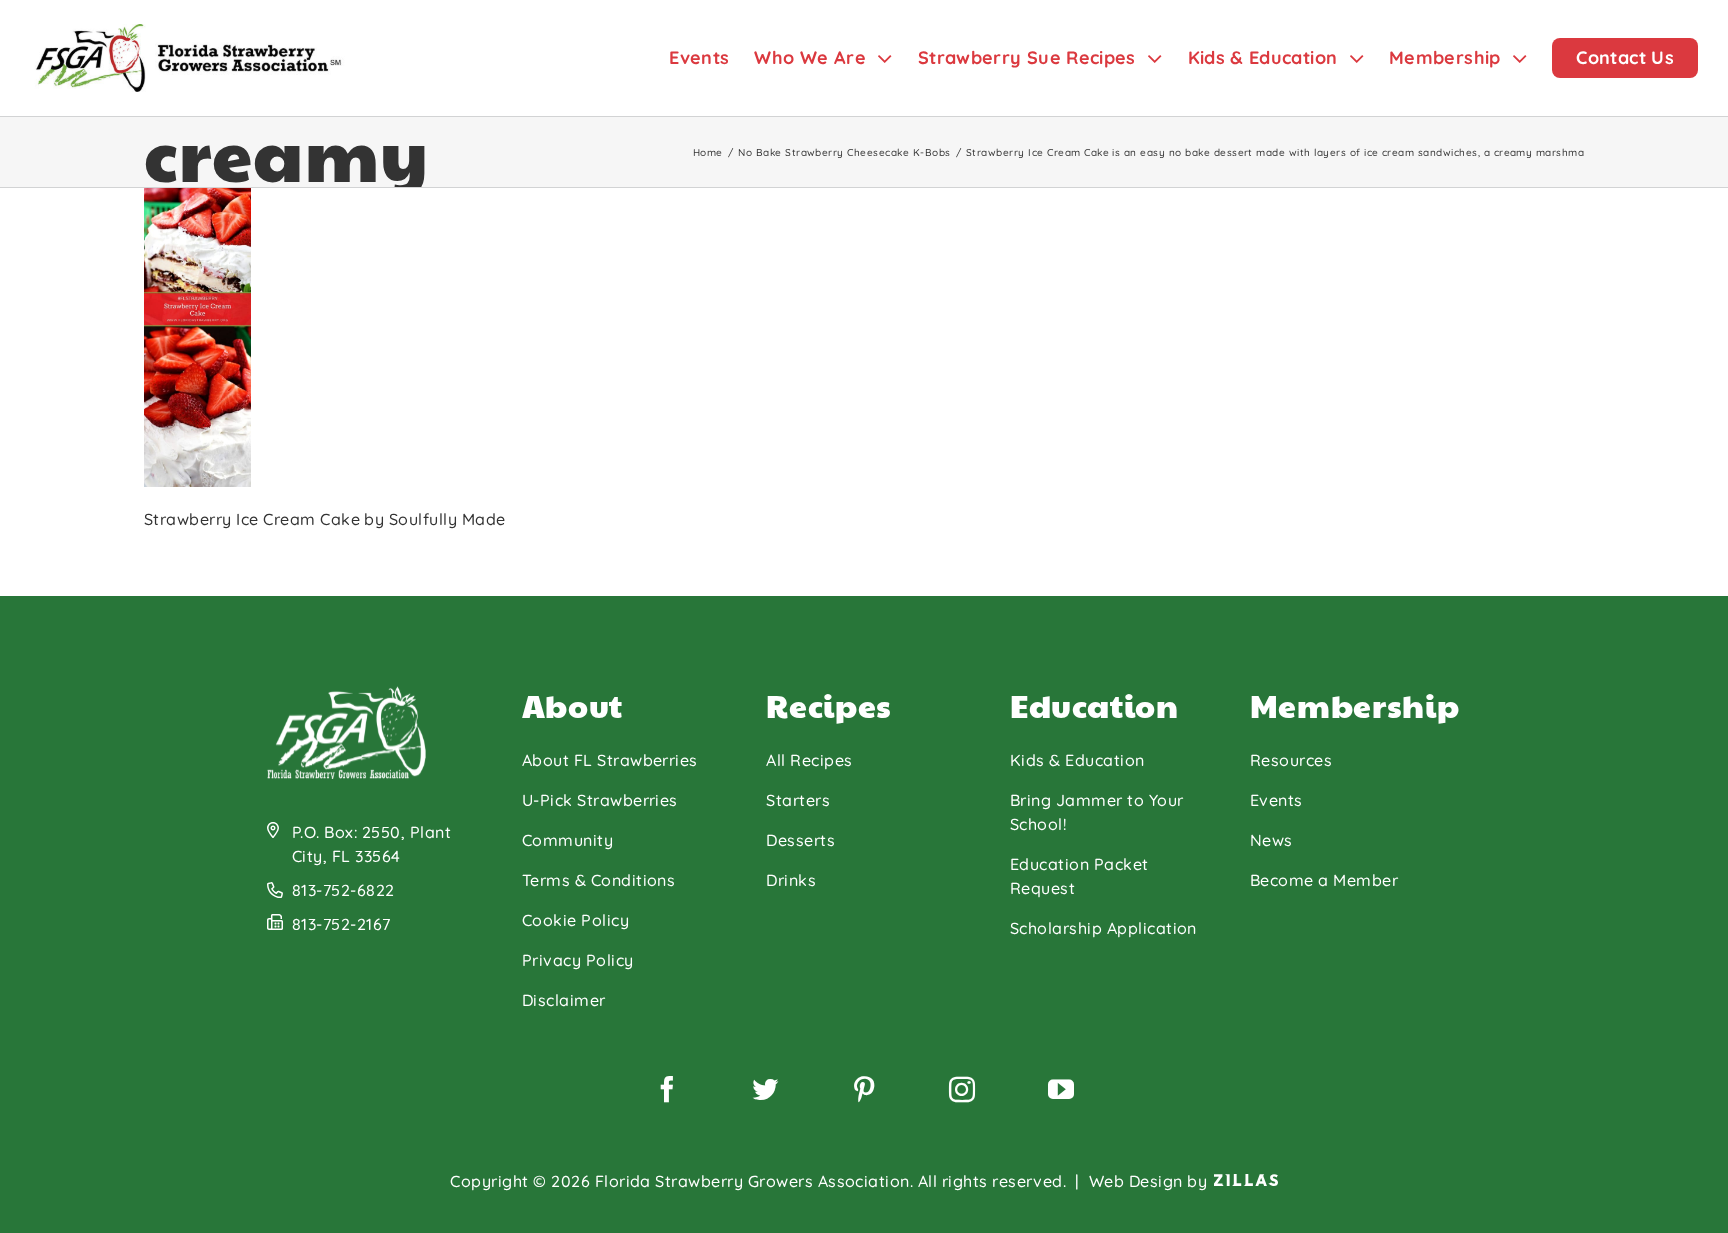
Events (1276, 800)
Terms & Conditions (599, 880)
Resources (1291, 760)
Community (567, 840)
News (1271, 840)
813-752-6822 (343, 890)
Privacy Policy (578, 960)
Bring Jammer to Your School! (1097, 812)
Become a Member (1324, 880)
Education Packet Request (1079, 876)
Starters (798, 800)
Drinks (791, 880)
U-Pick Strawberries (600, 800)
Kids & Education (1077, 760)
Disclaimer (564, 1000)
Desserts (800, 840)
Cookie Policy (575, 920)
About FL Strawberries (610, 760)
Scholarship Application (1103, 928)
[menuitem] (711, 58)
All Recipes (809, 760)
